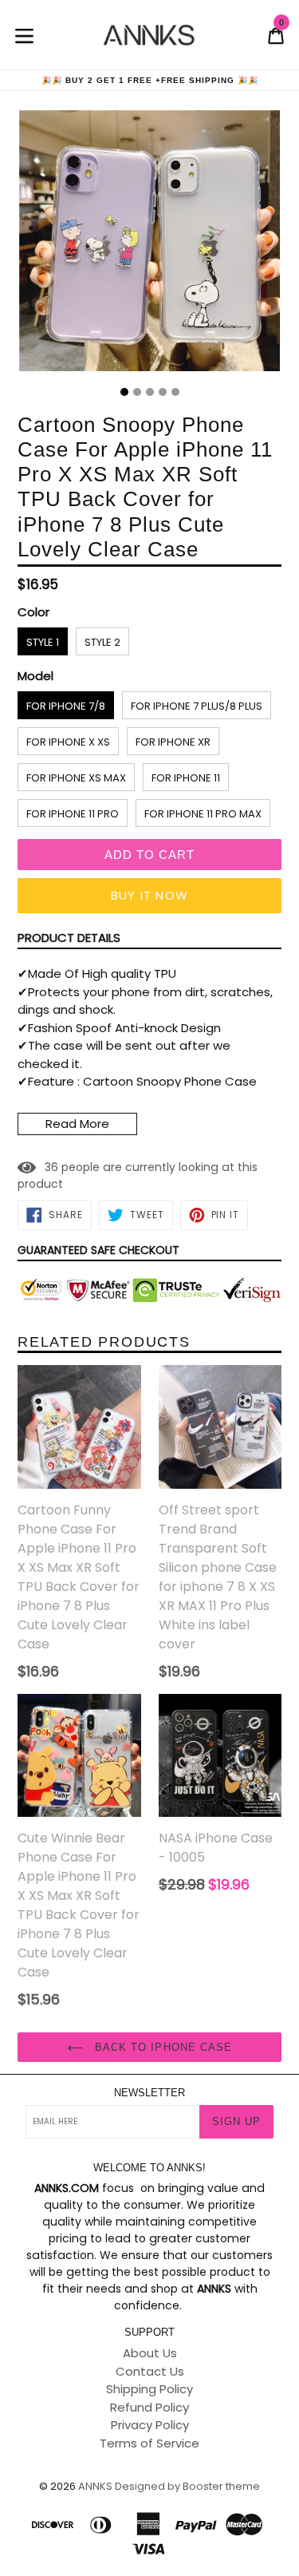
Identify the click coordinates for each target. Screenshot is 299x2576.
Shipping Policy (149, 2389)
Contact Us (150, 2371)
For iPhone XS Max (76, 778)
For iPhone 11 (186, 778)
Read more (77, 1124)
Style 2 (102, 642)
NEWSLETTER (149, 2093)
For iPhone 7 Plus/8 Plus (197, 706)
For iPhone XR (173, 742)
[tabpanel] (149, 245)
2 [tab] (137, 392)
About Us (150, 2353)
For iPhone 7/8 (66, 706)
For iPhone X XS (68, 742)
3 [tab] (150, 392)
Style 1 (43, 642)
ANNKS (95, 2486)
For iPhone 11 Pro (73, 814)
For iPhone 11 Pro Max (203, 814)
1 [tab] (124, 392)
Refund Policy (149, 2407)
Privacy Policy (150, 2425)
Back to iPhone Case (161, 2047)
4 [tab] (163, 392)
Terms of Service (149, 2443)
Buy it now (149, 895)
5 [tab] (175, 392)
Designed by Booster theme (187, 2486)
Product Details (69, 938)
